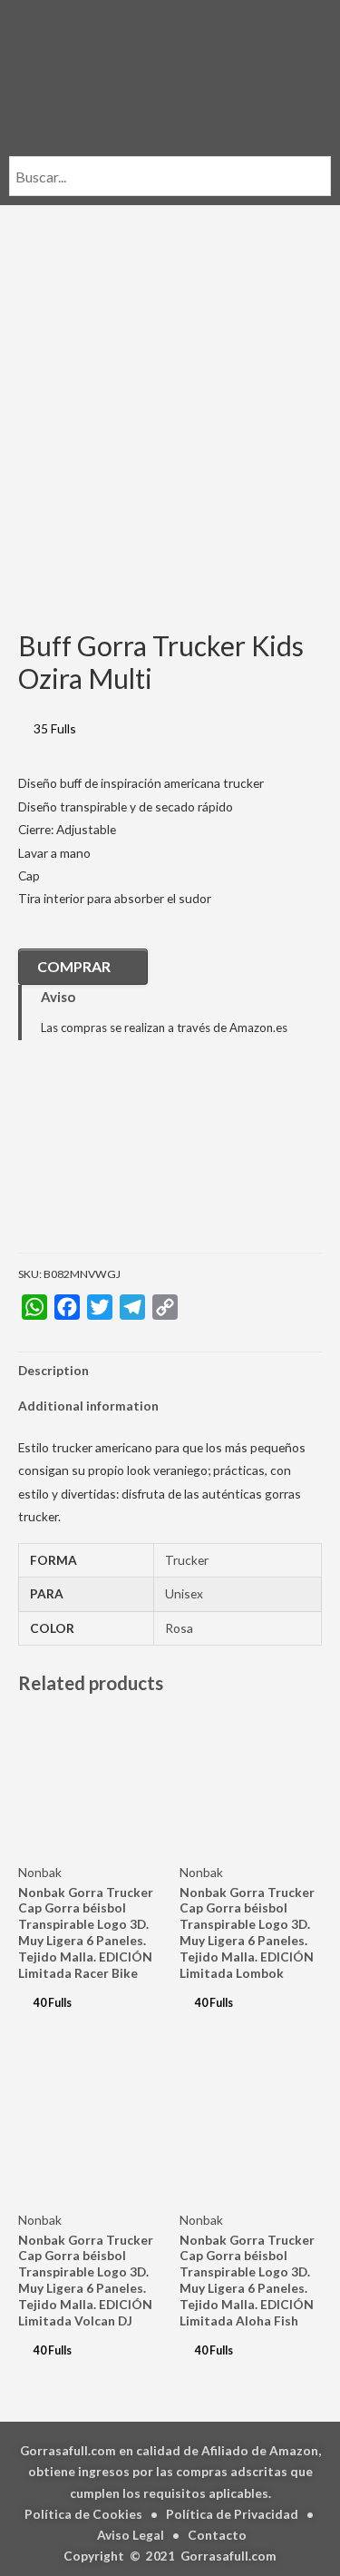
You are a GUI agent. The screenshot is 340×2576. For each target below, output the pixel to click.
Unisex (184, 1593)
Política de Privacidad (232, 2514)
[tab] (170, 1370)
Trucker (187, 1560)
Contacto (217, 2535)
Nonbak (40, 1872)
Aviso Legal (131, 2535)
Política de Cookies (83, 2514)
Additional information (88, 1406)
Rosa (179, 1628)
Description (53, 1370)
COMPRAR (74, 966)
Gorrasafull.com (228, 2556)
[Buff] (109, 1160)
